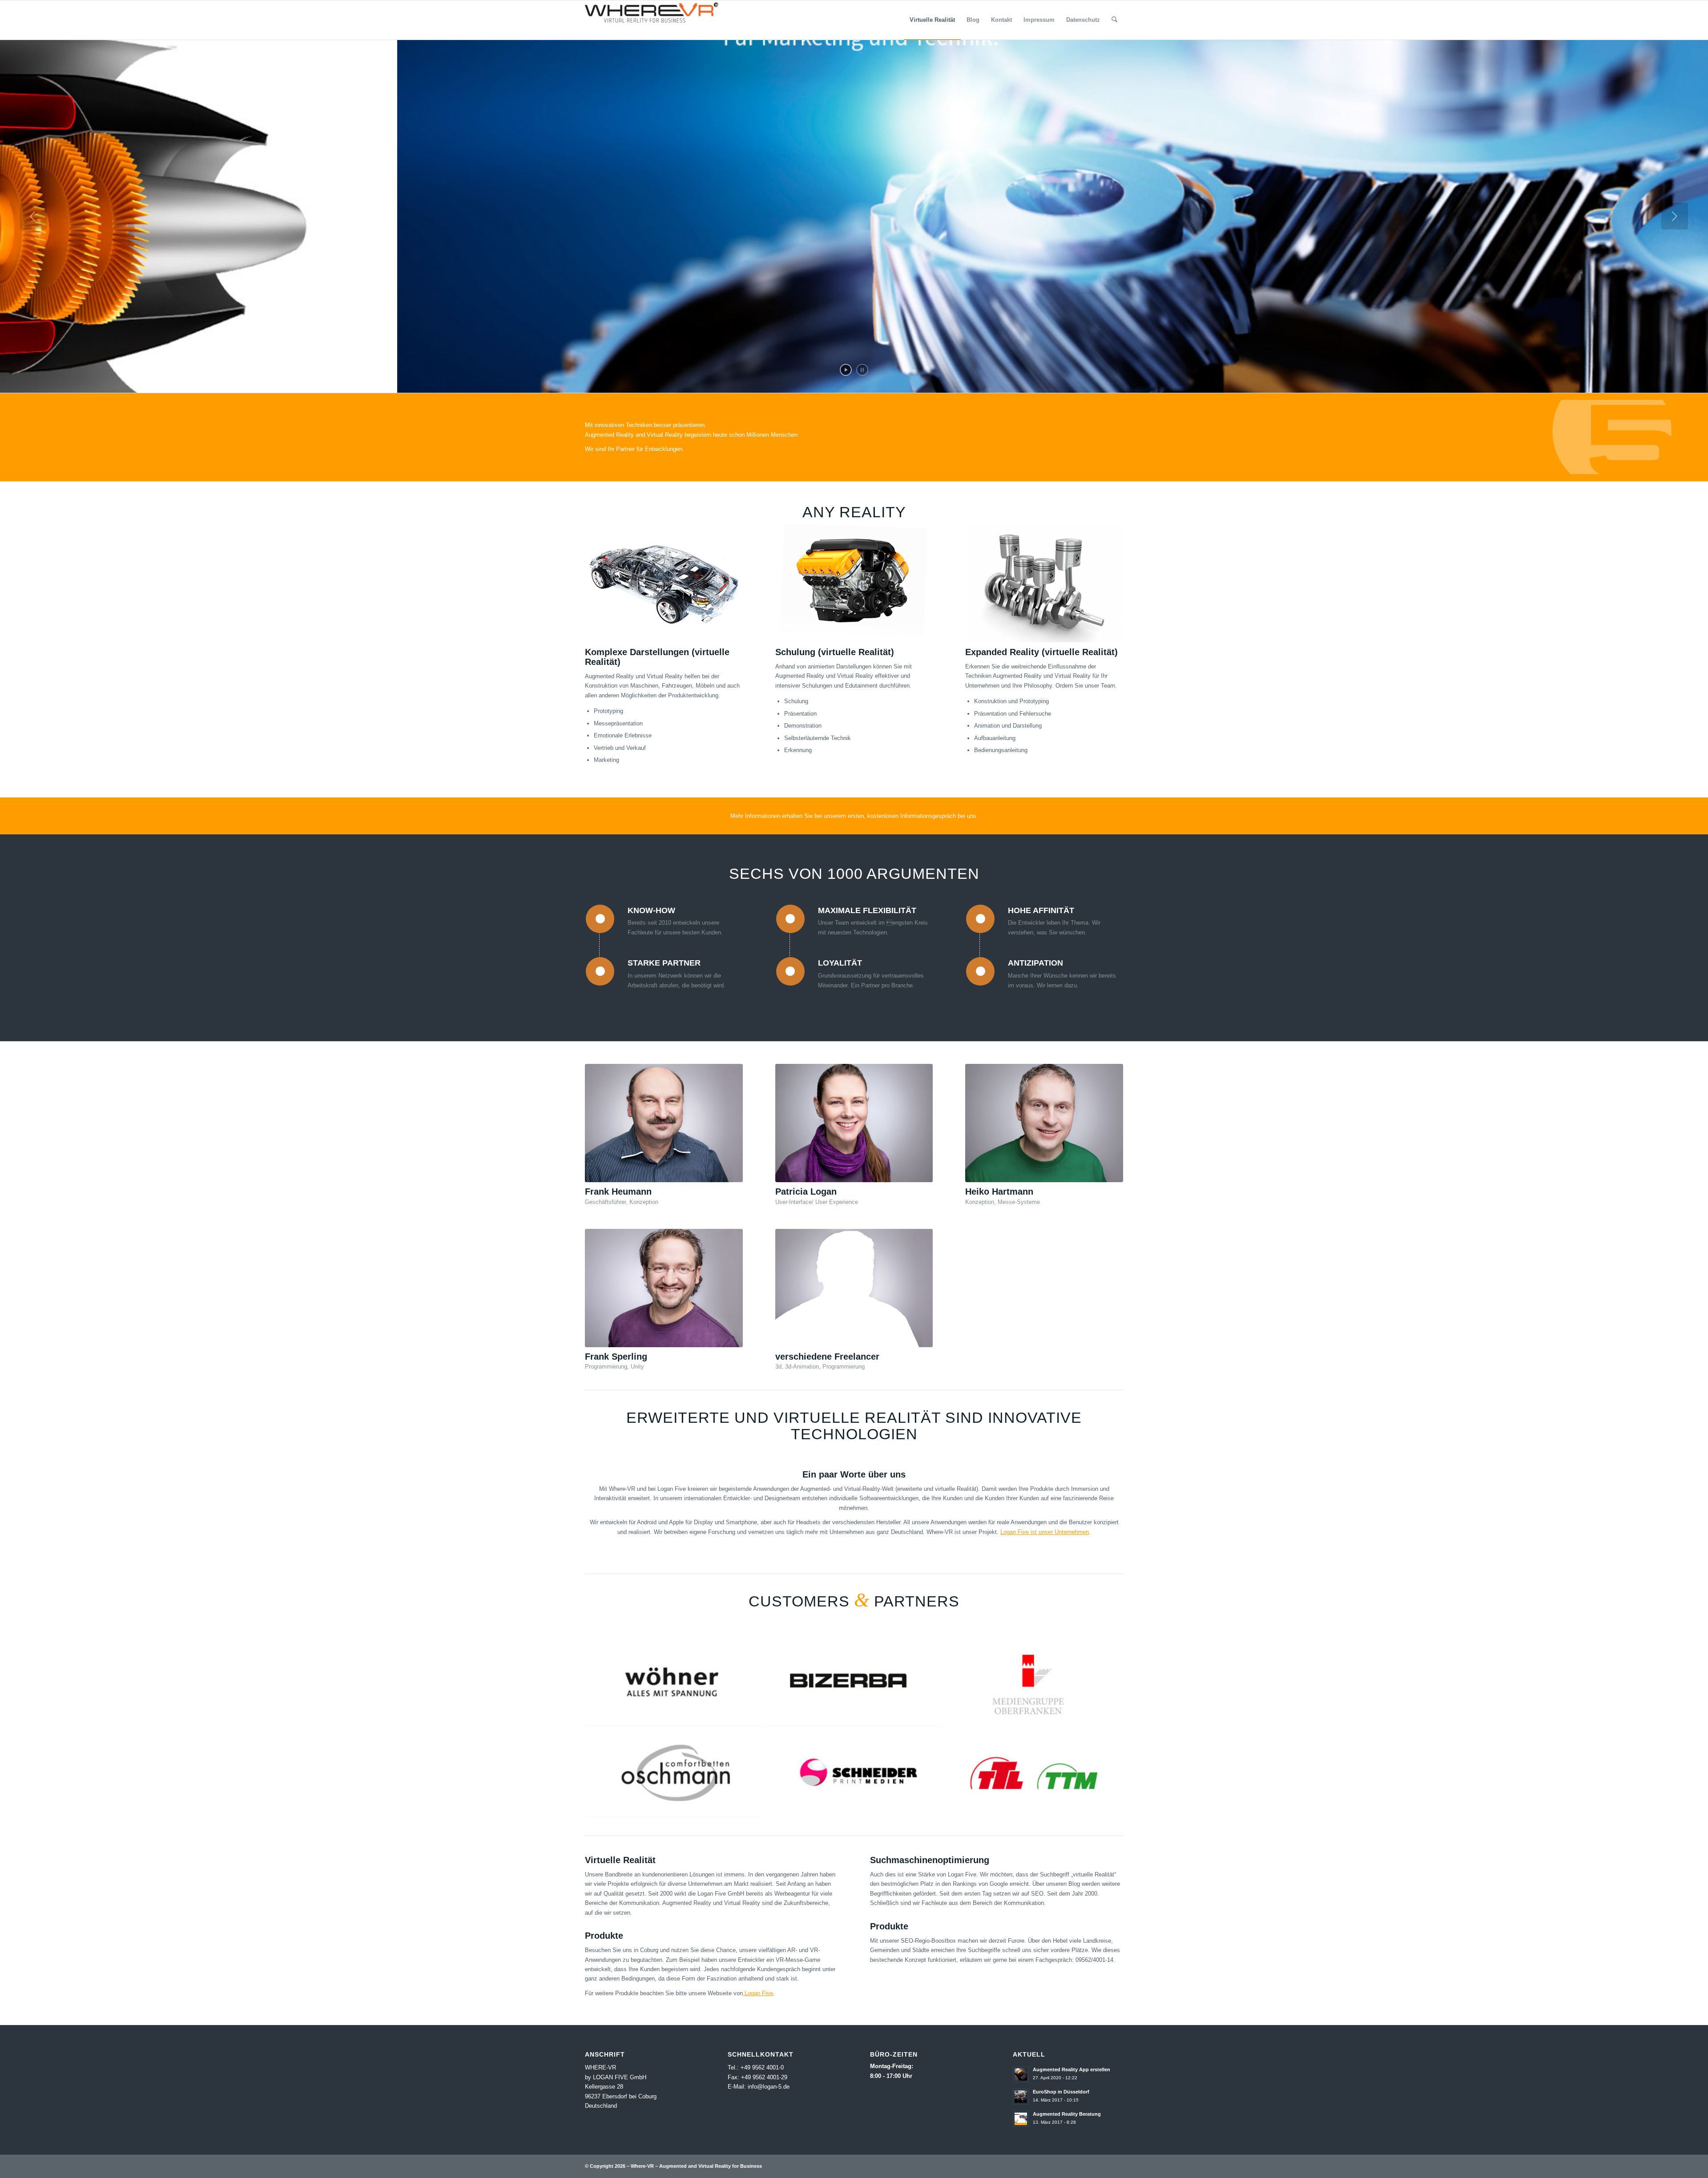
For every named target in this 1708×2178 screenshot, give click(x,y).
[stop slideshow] (862, 370)
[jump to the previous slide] (33, 216)
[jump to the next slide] (1675, 216)
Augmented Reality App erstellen (1072, 2069)
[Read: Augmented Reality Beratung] (1021, 2119)
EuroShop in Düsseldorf (1061, 2092)
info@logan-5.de (769, 2087)
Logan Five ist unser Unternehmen (1045, 1532)
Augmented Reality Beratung (1067, 2114)
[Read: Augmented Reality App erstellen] (1021, 2074)
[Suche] (1114, 20)
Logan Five (758, 1993)
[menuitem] (932, 20)
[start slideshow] (846, 370)
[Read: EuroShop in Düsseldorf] (1021, 2097)
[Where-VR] (652, 20)
